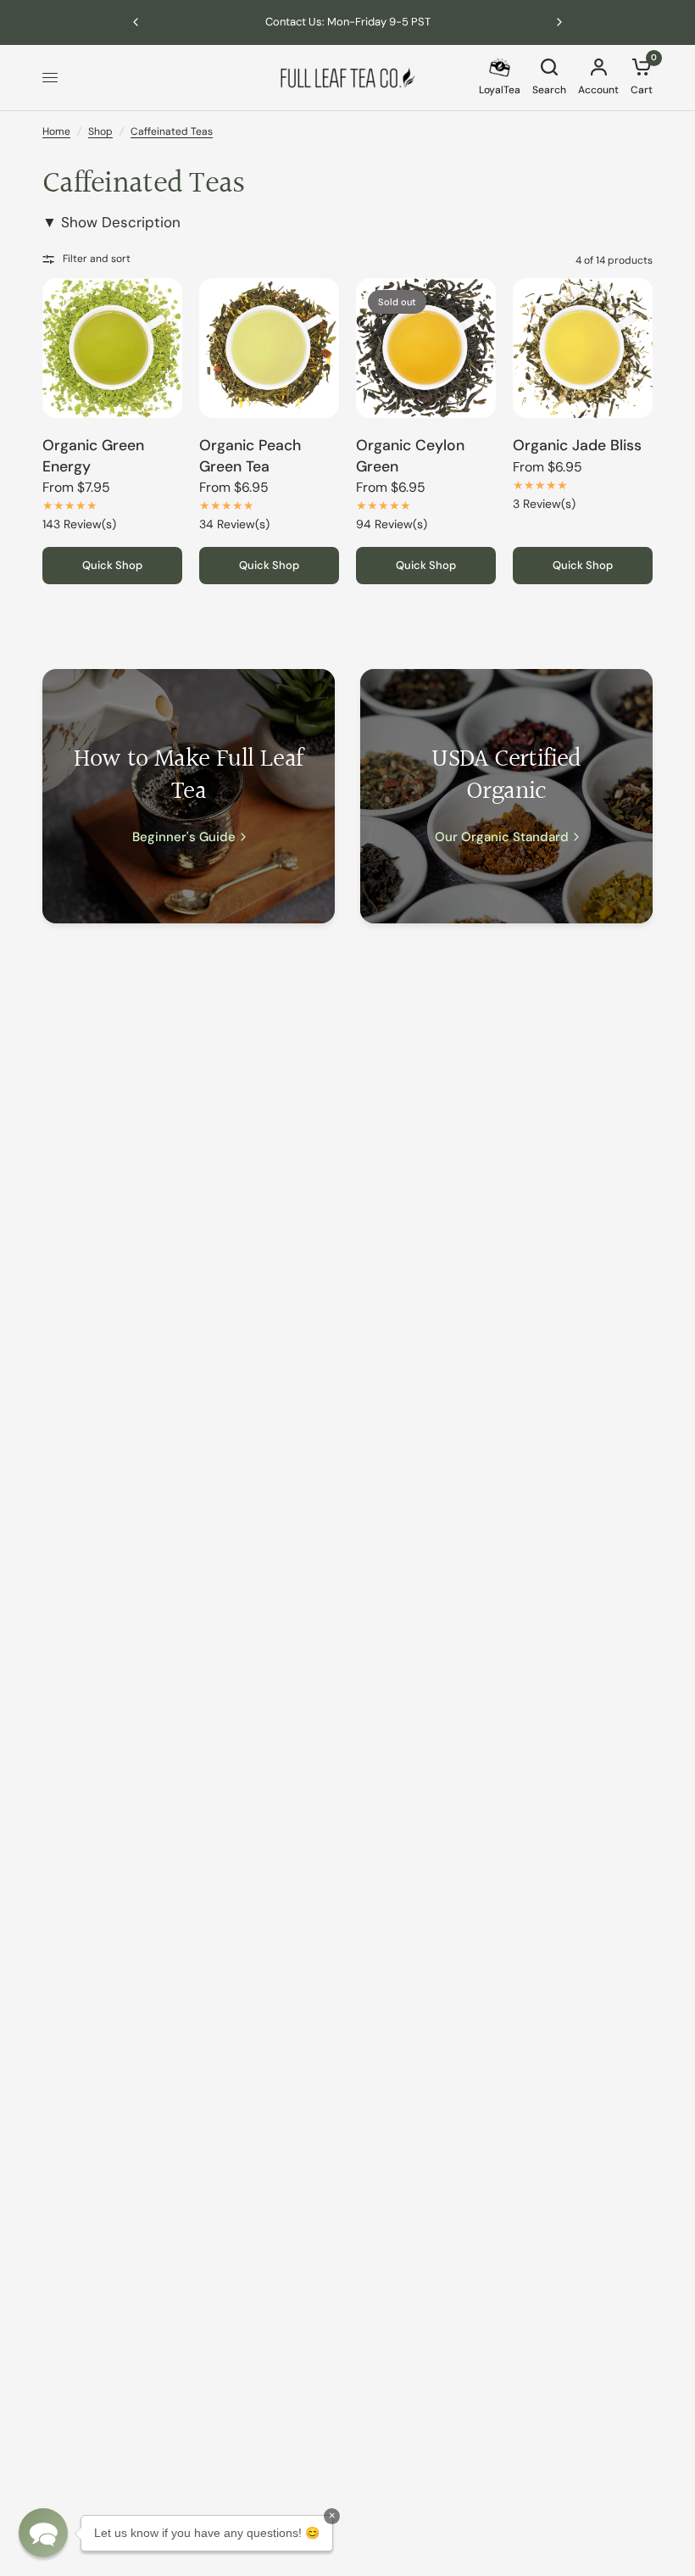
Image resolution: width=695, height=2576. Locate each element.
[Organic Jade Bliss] (583, 348)
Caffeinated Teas (172, 131)
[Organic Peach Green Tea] (269, 348)
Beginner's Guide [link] (184, 837)
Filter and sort (97, 259)
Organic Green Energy (93, 456)
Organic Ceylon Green (410, 456)
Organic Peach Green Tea (250, 456)
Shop (100, 131)
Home (56, 131)
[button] (43, 2533)
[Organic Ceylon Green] (426, 348)
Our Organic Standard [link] (502, 837)
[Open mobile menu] (50, 78)
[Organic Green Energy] (112, 348)
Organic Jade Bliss (577, 445)
